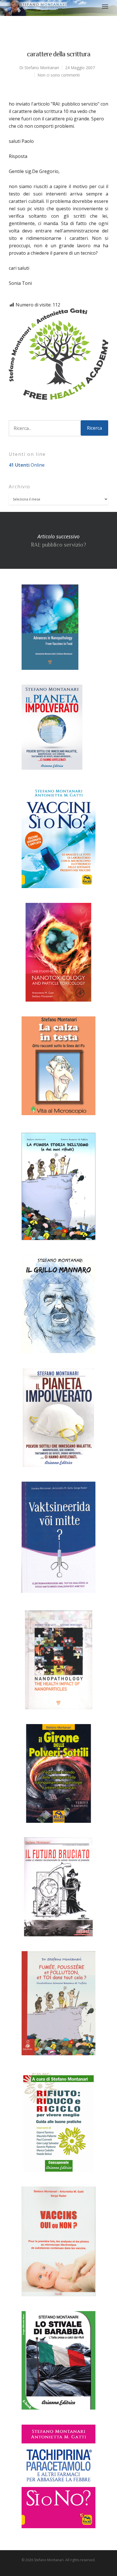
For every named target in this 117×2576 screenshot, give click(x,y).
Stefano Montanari (42, 68)
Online (27, 465)
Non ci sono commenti (59, 75)
